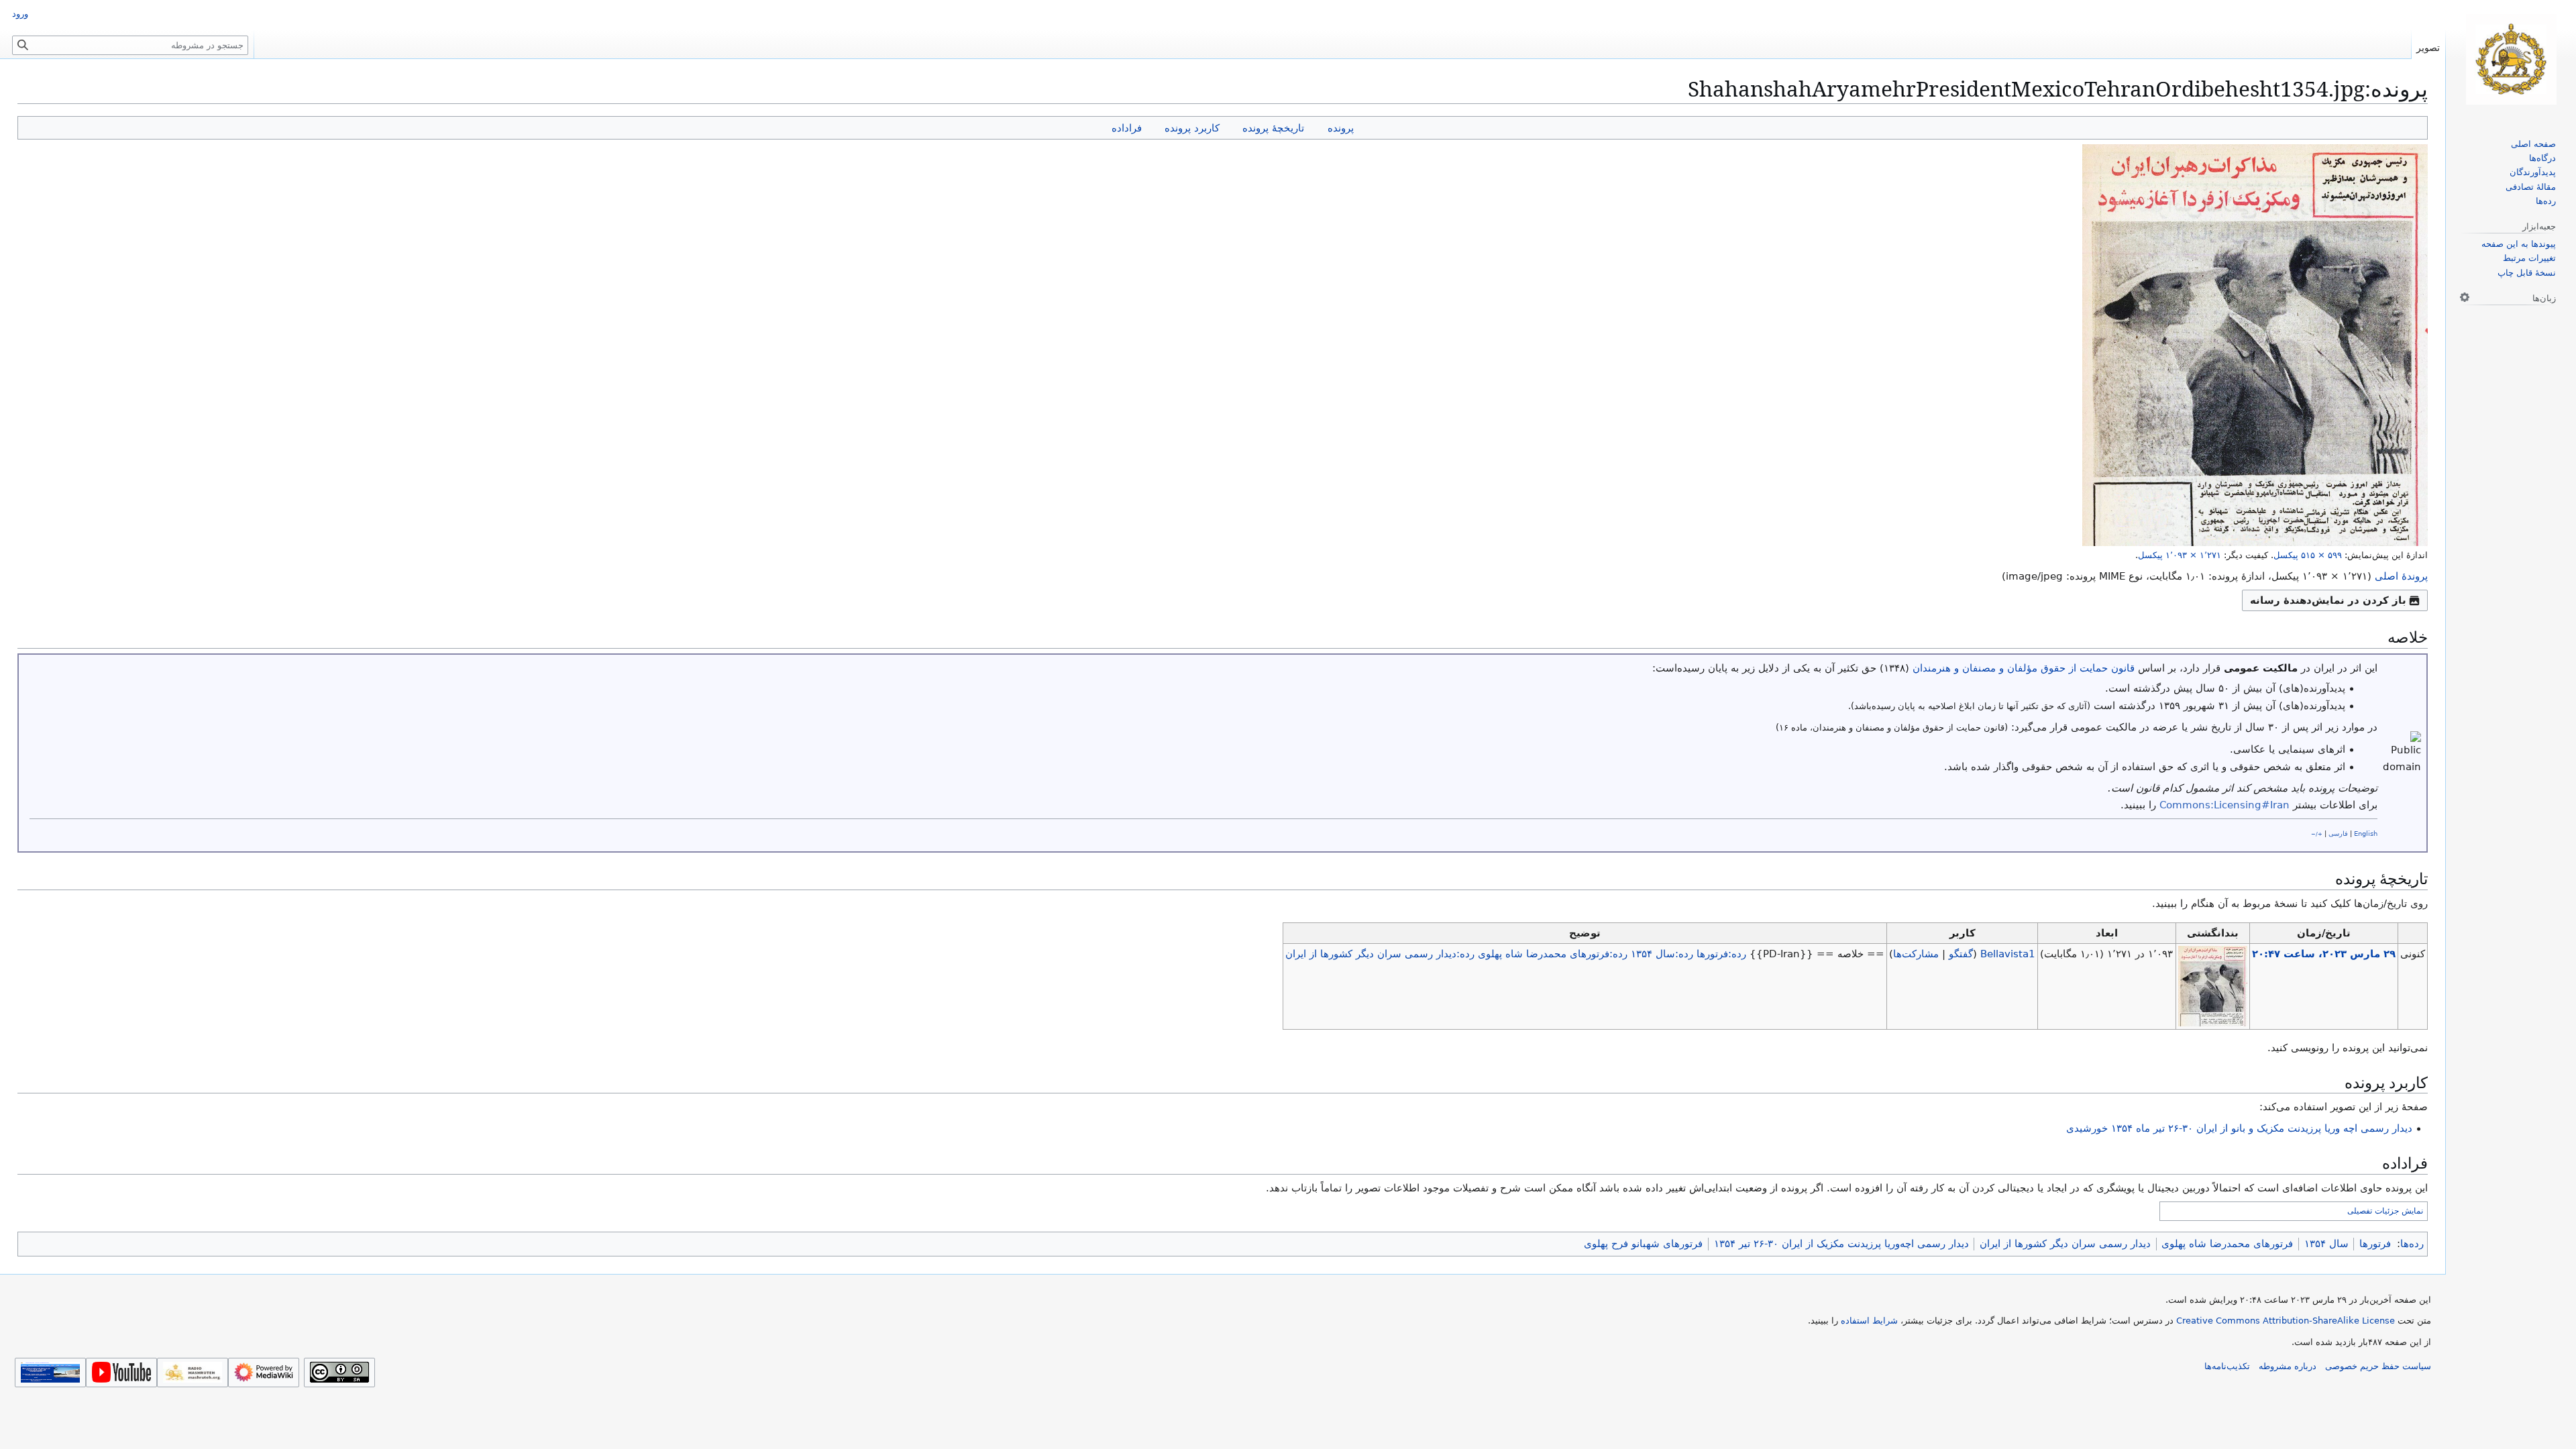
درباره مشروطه (2288, 1366)
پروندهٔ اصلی (2401, 576)
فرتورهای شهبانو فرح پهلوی (1643, 1244)
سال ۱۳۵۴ (2326, 1244)
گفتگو (1961, 954)
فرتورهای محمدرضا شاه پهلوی (2227, 1244)
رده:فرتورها (1721, 954)
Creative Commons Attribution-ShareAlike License (2286, 1321)
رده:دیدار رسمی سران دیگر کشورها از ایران (1380, 954)
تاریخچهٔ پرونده (1273, 128)
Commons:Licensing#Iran (2224, 805)
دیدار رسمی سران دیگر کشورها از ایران (2065, 1244)
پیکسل (2308, 555)
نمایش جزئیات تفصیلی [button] (2385, 1211)
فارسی (2338, 834)
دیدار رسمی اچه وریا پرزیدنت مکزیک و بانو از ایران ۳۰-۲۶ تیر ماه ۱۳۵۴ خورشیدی (2239, 1128)
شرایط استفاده (1869, 1321)
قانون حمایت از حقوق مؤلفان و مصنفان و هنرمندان (2024, 668)
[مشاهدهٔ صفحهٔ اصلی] (2511, 59)
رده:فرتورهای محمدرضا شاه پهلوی (1553, 954)
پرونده (1341, 128)
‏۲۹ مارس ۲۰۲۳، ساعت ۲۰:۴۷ (2324, 954)
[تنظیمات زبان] (2465, 297)
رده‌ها (2412, 1244)
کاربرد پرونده (1192, 128)
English (2366, 834)
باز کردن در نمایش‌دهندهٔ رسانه (2328, 600)
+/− (2317, 834)
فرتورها (2375, 1244)
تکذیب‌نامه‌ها (2227, 1366)
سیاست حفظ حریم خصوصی (2378, 1366)
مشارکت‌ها (1916, 954)
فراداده (1127, 128)
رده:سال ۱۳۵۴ (1662, 954)
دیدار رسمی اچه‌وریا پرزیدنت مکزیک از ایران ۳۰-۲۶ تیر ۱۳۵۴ (1841, 1244)
